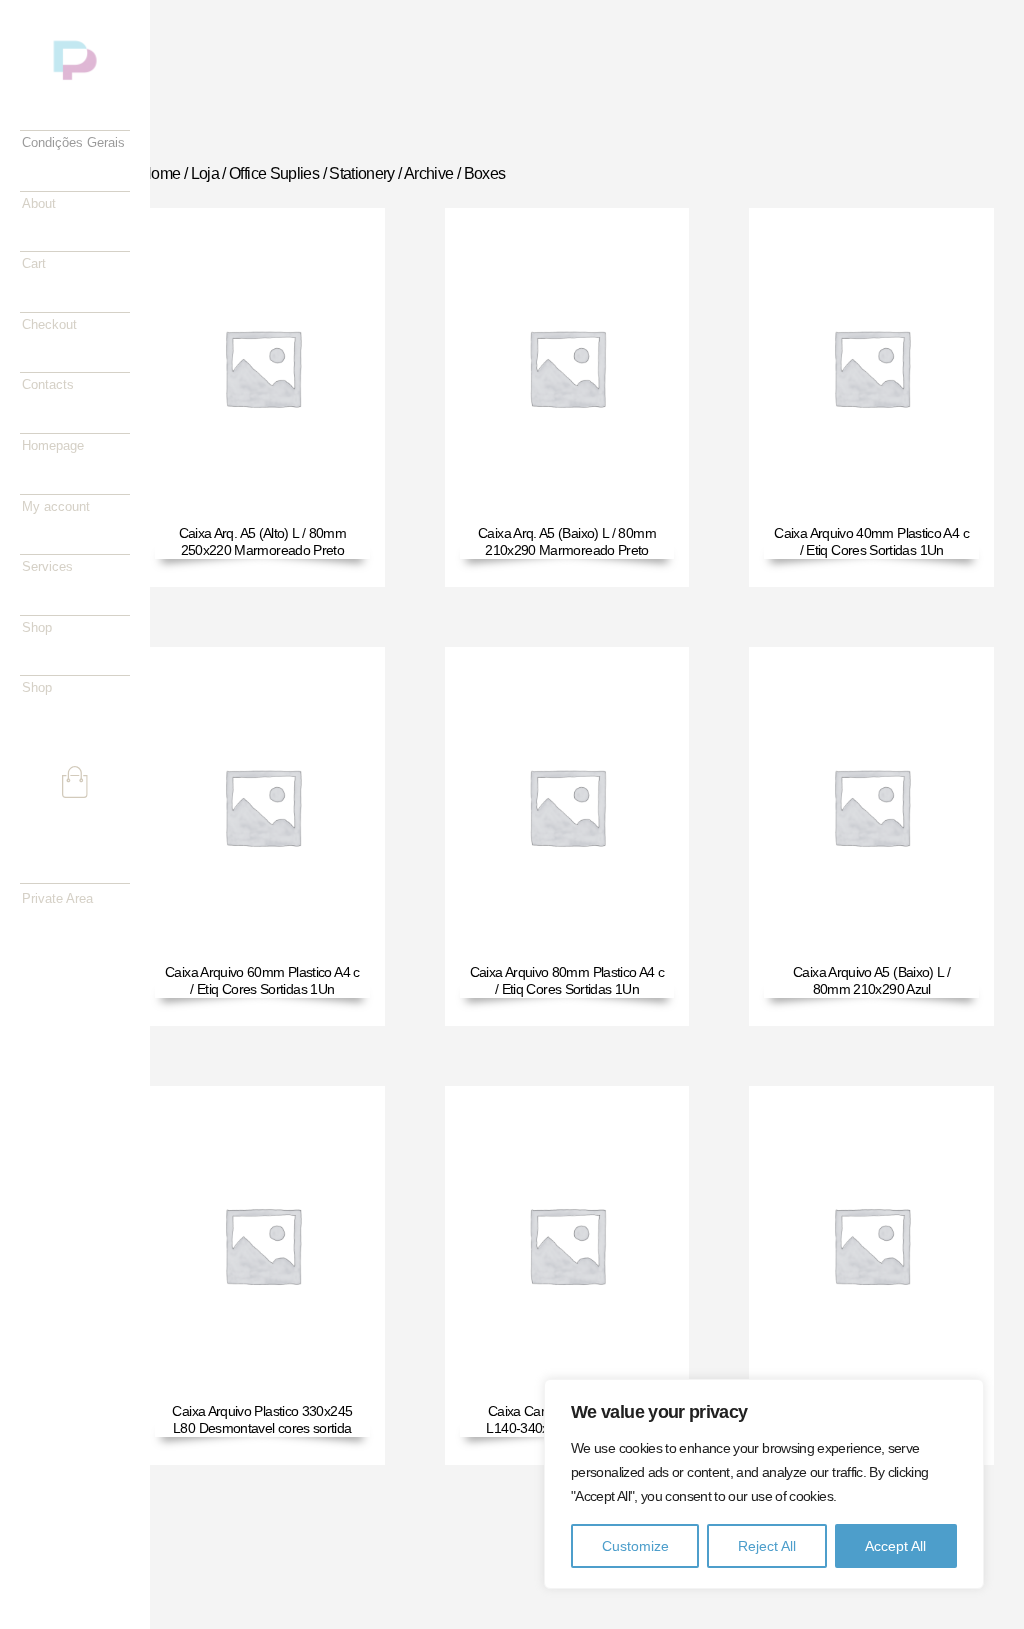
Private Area (57, 898)
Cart (34, 263)
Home (160, 173)
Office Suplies (274, 173)
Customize (635, 1546)
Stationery (362, 173)
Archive (429, 173)
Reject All (767, 1546)
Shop (37, 627)
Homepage (53, 445)
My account (56, 506)
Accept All (895, 1546)
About (39, 203)
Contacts (48, 384)
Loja (205, 173)
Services (47, 566)
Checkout (49, 324)
